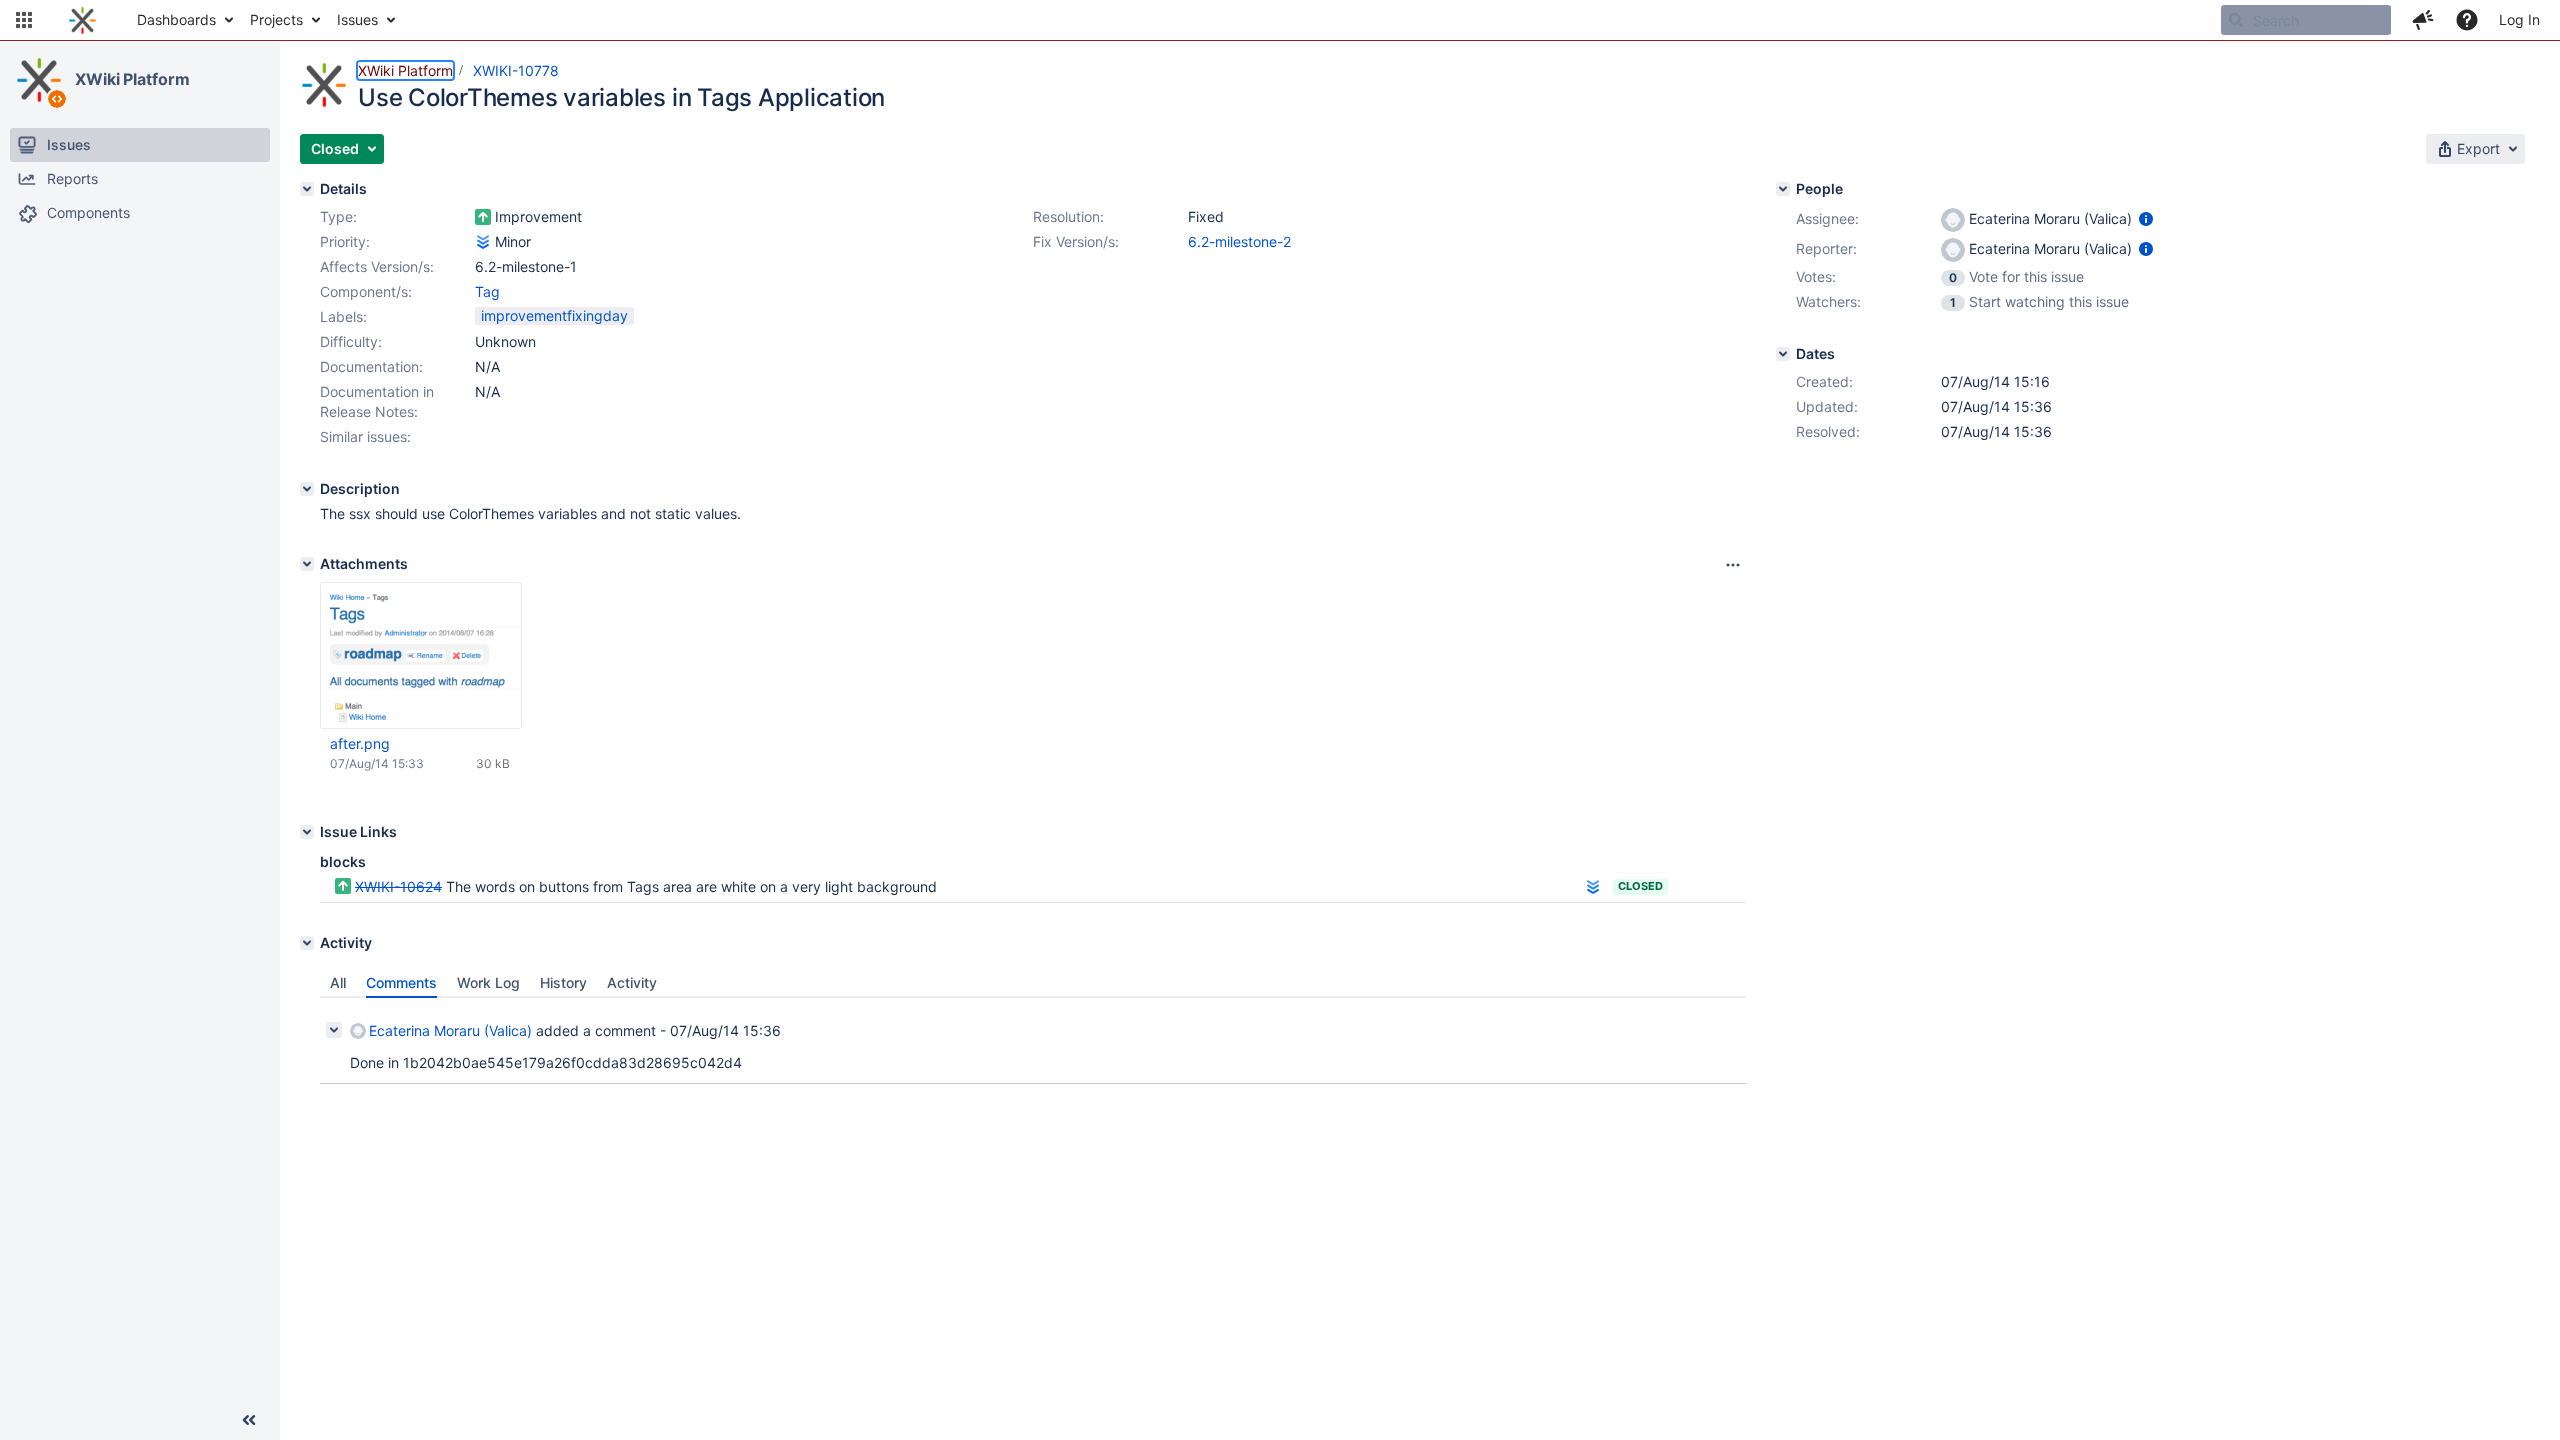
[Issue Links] (307, 832)
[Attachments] (307, 564)
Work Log (488, 982)
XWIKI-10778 (516, 70)
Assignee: (1827, 218)
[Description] (307, 489)
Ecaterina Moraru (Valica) (450, 1030)
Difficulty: (351, 341)
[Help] (2467, 20)
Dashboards (176, 19)
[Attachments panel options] (1733, 565)
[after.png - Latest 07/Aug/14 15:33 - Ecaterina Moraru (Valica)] (421, 655)
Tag (487, 291)
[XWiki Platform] (39, 80)
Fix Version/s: (1076, 241)
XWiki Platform (132, 79)
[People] (1783, 189)
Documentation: (371, 366)
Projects (276, 19)
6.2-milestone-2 (1239, 241)
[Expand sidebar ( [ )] (249, 1420)
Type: (338, 216)
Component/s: (366, 291)
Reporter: (1826, 248)
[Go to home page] (82, 20)
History (563, 982)
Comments (401, 982)
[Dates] (1783, 354)
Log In (2519, 19)
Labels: (343, 316)
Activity (632, 982)
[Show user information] (2146, 218)
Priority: (345, 241)
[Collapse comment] (334, 1030)
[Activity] (307, 943)
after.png (360, 743)
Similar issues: (365, 436)
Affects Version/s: (377, 266)
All (338, 982)
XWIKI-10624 (398, 886)
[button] (24, 20)
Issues (357, 19)
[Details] (307, 189)
